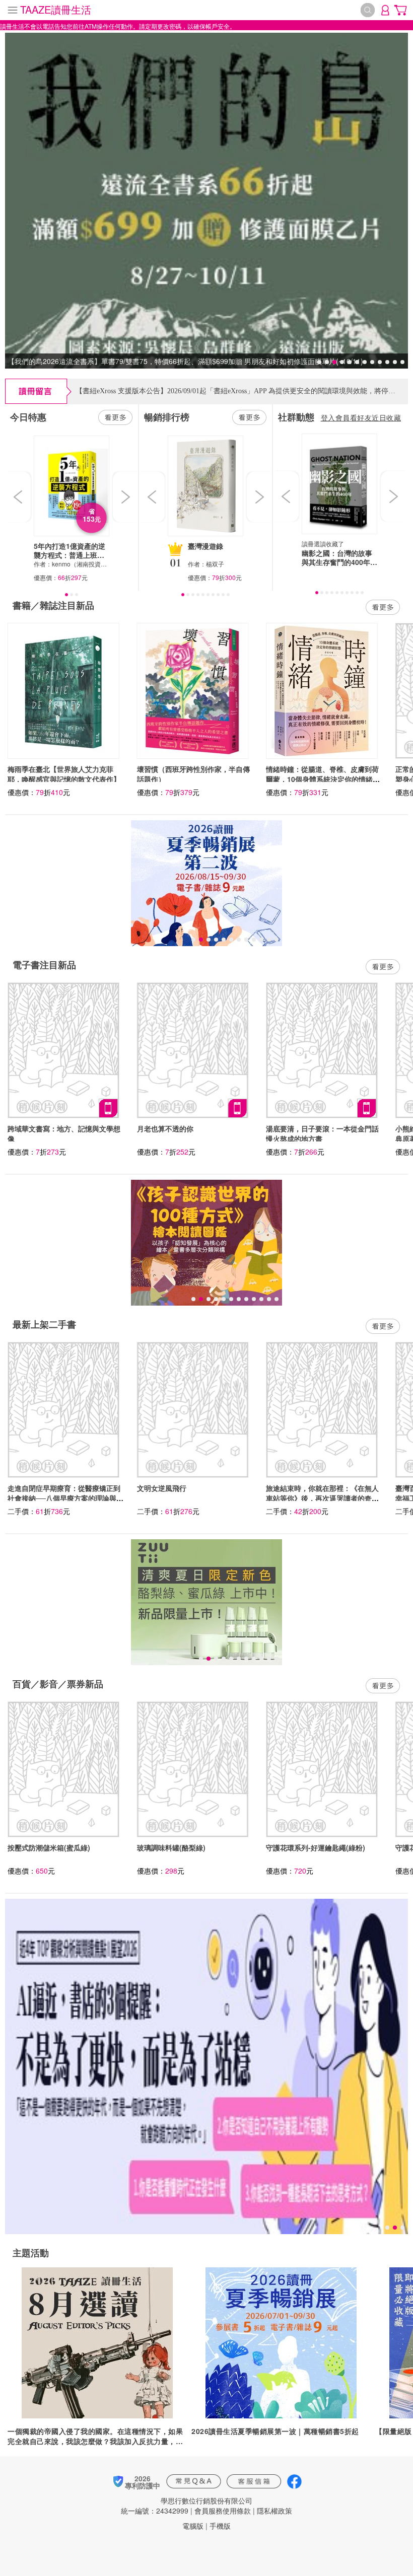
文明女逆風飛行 (162, 1488)
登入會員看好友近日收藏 (361, 417)
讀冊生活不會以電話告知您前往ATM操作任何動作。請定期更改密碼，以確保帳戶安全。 (118, 26)
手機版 (220, 2526)
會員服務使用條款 (223, 2511)
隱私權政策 (274, 2511)
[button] (19, 497)
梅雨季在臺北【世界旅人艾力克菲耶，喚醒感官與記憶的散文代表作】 (64, 774)
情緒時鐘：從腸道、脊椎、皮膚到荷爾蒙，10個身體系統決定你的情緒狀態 (323, 779)
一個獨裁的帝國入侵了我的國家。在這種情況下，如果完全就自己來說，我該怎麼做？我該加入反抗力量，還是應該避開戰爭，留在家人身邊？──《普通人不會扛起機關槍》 (97, 2436)
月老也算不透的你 (165, 1128)
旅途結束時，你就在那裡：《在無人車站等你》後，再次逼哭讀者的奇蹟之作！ (322, 1498)
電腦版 (193, 2526)
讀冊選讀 (314, 544)
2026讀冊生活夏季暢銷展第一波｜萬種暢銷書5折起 (275, 2431)
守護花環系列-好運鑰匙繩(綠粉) (316, 1847)
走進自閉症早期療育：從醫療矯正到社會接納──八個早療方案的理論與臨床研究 (65, 1498)
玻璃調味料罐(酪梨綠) (171, 1847)
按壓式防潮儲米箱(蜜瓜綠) (49, 1847)
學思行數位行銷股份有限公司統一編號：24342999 (187, 2506)
